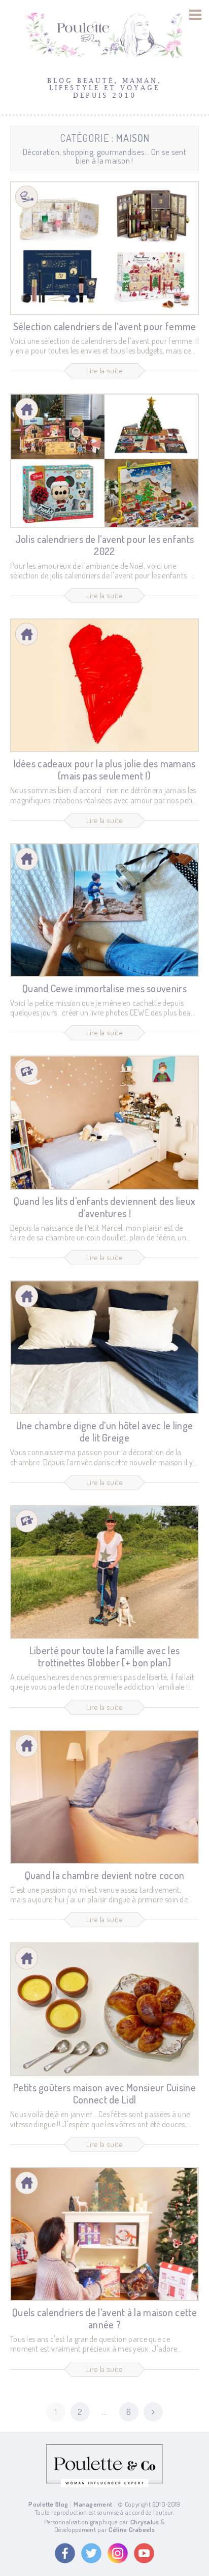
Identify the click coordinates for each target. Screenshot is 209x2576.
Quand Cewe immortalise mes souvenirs (104, 988)
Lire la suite (105, 370)
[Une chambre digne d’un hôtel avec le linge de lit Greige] (104, 1347)
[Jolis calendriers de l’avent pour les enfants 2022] (104, 460)
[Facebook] (65, 2553)
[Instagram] (118, 2553)
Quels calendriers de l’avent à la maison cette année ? (104, 2318)
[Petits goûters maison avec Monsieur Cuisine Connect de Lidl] (104, 2009)
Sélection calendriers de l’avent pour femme (105, 326)
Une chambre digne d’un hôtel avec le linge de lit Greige (105, 1431)
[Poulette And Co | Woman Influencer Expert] (104, 2485)
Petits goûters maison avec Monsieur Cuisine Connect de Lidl (104, 2093)
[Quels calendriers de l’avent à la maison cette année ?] (104, 2234)
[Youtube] (144, 2553)
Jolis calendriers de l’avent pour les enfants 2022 (105, 545)
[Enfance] (27, 1071)
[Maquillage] (27, 197)
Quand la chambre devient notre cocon (105, 1875)
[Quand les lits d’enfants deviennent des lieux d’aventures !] (104, 1122)
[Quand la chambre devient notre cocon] (104, 1797)
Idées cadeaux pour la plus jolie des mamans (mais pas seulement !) (105, 769)
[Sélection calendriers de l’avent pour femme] (104, 248)
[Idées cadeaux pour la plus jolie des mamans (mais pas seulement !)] (104, 685)
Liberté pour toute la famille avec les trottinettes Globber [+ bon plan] (104, 1656)
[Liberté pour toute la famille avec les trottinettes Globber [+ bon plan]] (104, 1572)
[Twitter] (91, 2553)
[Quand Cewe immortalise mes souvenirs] (104, 910)
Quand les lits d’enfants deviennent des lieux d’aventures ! (105, 1207)
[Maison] (27, 409)
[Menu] (196, 15)
